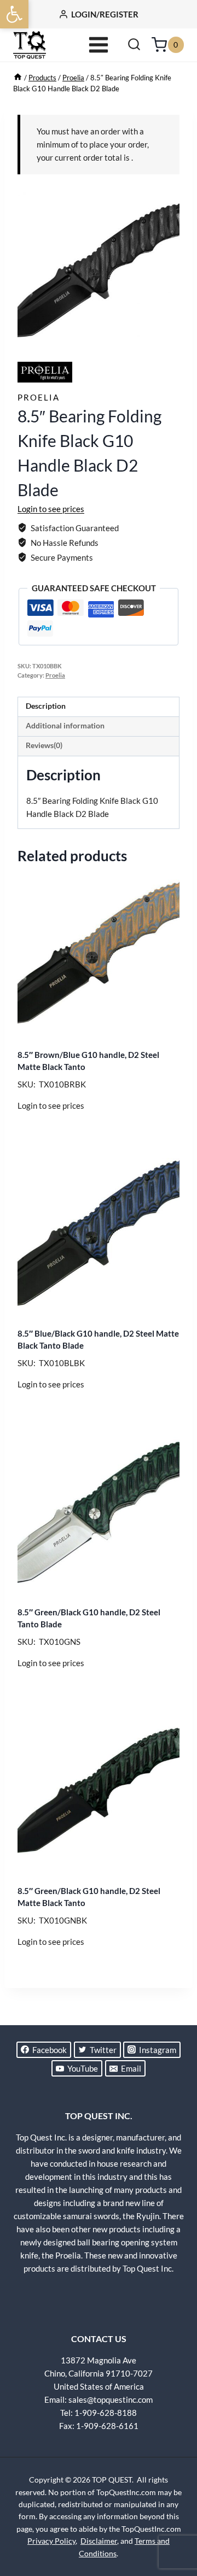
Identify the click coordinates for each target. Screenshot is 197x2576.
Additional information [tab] (65, 726)
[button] (14, 14)
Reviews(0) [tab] (44, 745)
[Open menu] (99, 45)
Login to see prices (51, 509)
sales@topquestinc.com (111, 2399)
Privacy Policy (51, 2541)
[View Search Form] (134, 45)
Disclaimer (99, 2541)
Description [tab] (46, 706)
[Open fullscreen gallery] (169, 343)
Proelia (39, 397)
